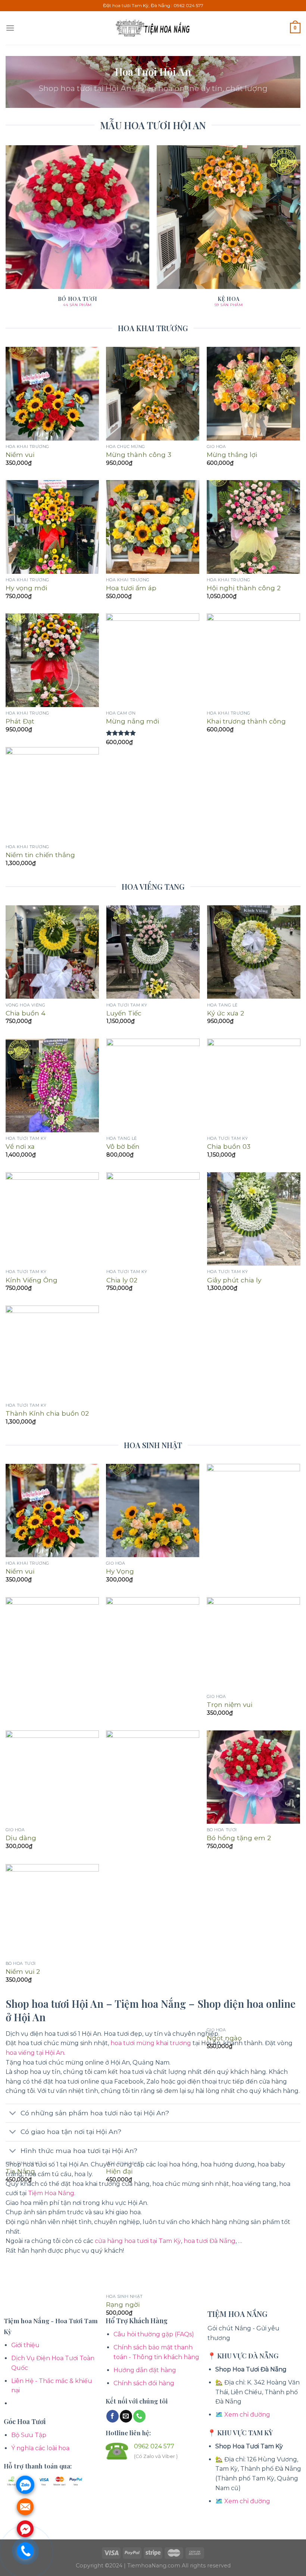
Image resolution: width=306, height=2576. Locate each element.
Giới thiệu (25, 2345)
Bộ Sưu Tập (29, 2435)
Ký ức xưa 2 (226, 1013)
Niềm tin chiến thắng (40, 855)
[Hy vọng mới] (52, 527)
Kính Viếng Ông (32, 1280)
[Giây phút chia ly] (254, 1219)
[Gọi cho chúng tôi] (139, 2416)
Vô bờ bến (123, 1146)
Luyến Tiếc (124, 1013)
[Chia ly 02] (153, 1219)
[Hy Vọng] (153, 1511)
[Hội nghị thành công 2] (253, 527)
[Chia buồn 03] (254, 1085)
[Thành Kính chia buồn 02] (52, 1352)
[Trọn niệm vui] (253, 1644)
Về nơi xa (20, 1146)
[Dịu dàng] (52, 1777)
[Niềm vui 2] (52, 1911)
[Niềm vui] (52, 393)
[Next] (300, 233)
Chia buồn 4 (26, 1013)
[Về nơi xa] (52, 1085)
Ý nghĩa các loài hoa (40, 2448)
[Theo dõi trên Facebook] (113, 2416)
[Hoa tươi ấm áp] (153, 527)
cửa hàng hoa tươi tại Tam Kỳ (138, 2241)
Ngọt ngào (224, 2038)
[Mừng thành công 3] (153, 393)
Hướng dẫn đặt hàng (145, 2370)
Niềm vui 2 (23, 1971)
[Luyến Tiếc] (153, 952)
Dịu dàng (21, 1838)
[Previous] (6, 233)
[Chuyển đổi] (13, 2114)
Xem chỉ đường (247, 2415)
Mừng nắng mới (132, 721)
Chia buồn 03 (229, 1146)
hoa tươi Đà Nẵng (210, 2241)
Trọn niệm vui (229, 1704)
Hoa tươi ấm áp (131, 588)
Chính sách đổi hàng (144, 2383)
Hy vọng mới (26, 588)
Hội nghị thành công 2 (244, 588)
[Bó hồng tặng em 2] (253, 1777)
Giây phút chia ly (234, 1280)
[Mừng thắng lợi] (253, 393)
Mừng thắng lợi (232, 455)
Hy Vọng (120, 1571)
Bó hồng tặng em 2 (239, 1838)
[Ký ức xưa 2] (254, 952)
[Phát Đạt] (52, 660)
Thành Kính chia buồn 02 (47, 1413)
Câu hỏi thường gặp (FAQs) (154, 2334)
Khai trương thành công (246, 721)
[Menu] (10, 28)
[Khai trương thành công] (253, 660)
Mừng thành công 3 (139, 455)
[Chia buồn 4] (52, 952)
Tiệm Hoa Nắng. (52, 2193)
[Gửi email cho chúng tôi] (126, 2416)
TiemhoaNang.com (154, 2566)
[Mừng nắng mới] (153, 660)
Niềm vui (20, 455)
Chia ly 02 (122, 1280)
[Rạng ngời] (153, 2010)
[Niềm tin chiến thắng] (52, 794)
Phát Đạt (20, 721)
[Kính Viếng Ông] (52, 1219)
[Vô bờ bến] (153, 1085)
